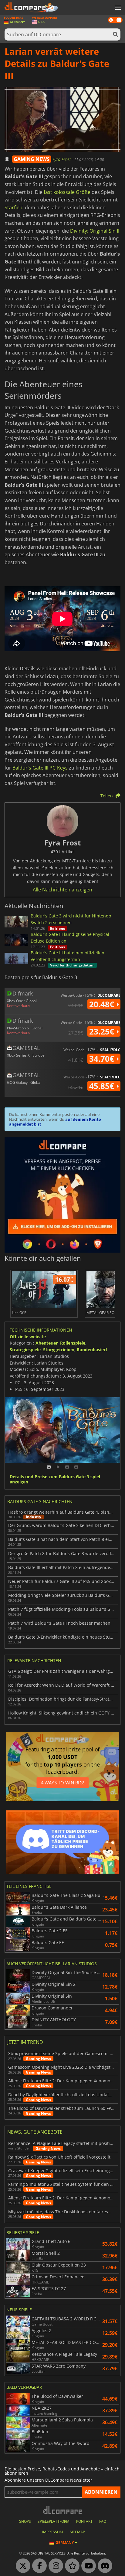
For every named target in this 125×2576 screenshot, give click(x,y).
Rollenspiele (73, 1343)
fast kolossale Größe (67, 192)
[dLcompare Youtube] (87, 2566)
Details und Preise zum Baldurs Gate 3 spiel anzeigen (55, 1479)
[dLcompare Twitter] (22, 2566)
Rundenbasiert (92, 1350)
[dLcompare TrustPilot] (71, 2566)
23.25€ (103, 1031)
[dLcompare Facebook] (38, 2566)
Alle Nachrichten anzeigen (62, 890)
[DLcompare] (63, 2510)
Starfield (14, 208)
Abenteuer (47, 1343)
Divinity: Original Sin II (95, 231)
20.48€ (103, 1004)
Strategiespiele (25, 1350)
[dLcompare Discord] (103, 2566)
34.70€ (103, 1059)
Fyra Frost (62, 159)
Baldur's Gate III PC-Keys (40, 768)
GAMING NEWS (32, 159)
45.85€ (103, 1086)
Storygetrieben (59, 1350)
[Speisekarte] (117, 8)
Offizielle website (28, 1337)
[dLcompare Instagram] (54, 2566)
